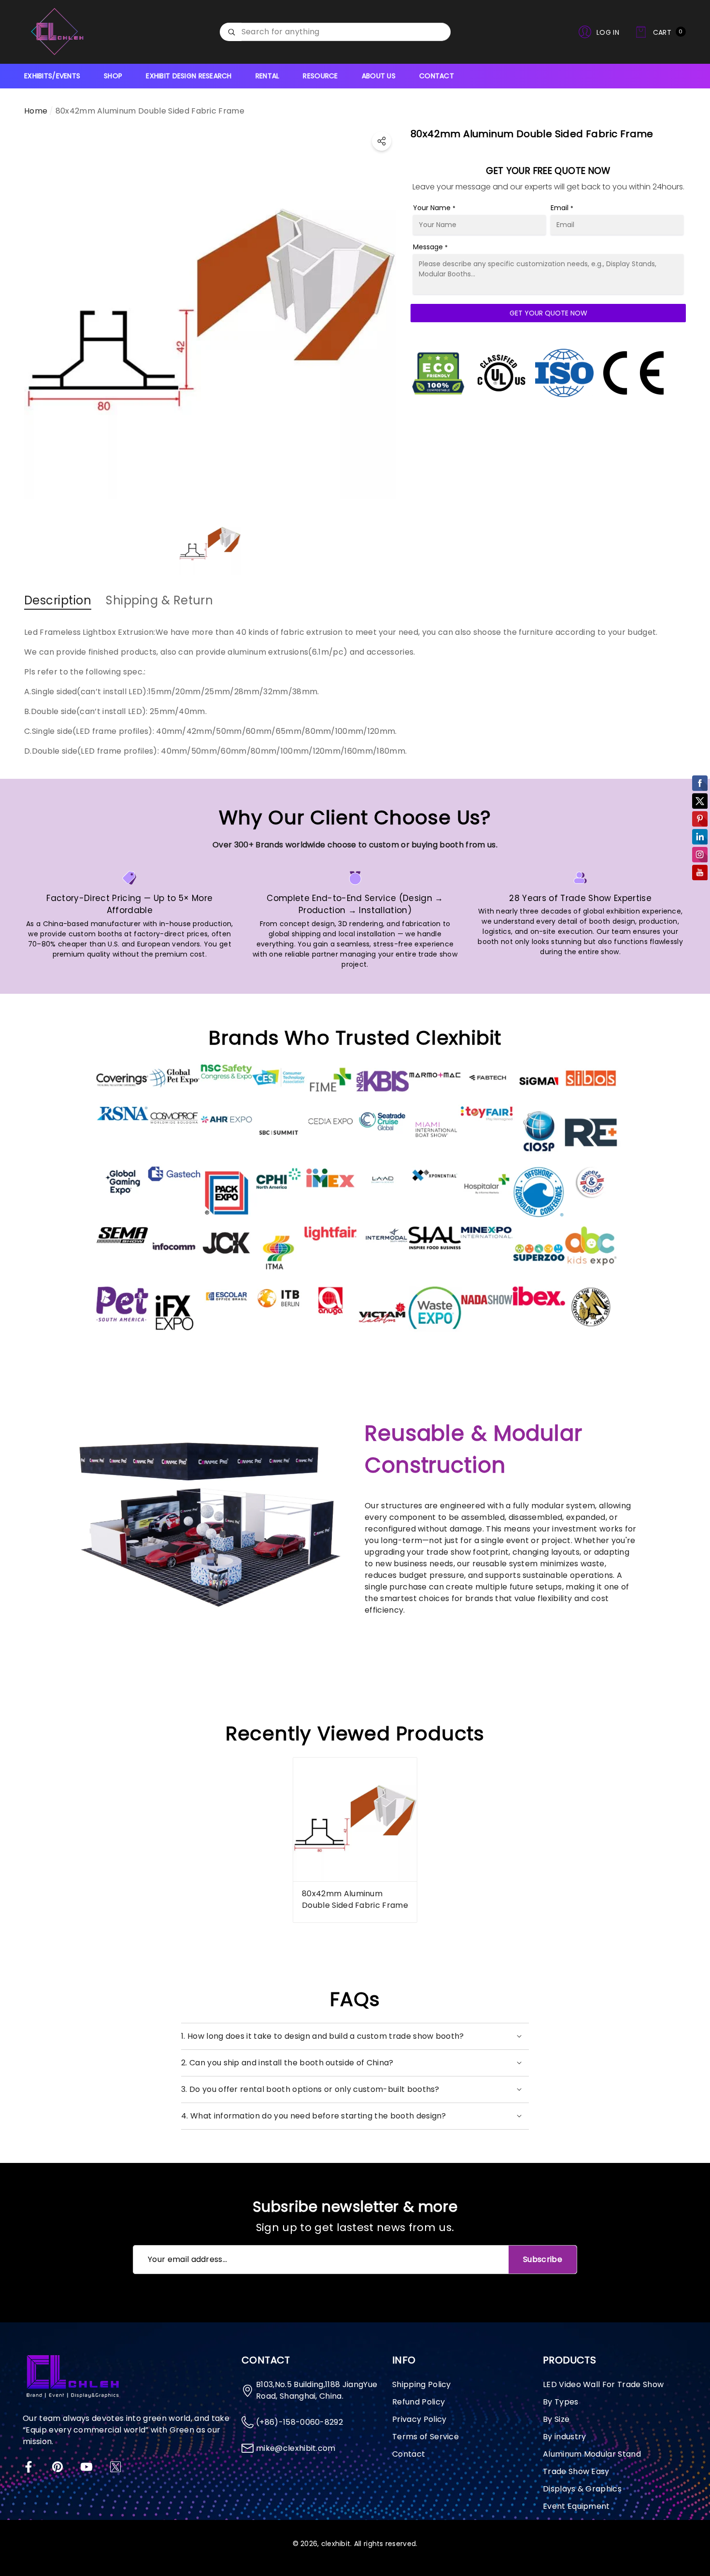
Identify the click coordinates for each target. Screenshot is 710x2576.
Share (382, 141)
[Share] (382, 141)
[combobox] (346, 32)
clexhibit (336, 2544)
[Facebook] (28, 2467)
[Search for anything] (335, 32)
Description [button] (58, 600)
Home (36, 111)
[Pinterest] (57, 2467)
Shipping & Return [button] (159, 600)
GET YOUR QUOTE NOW (548, 313)
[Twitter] (115, 2467)
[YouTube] (86, 2467)
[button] (660, 32)
